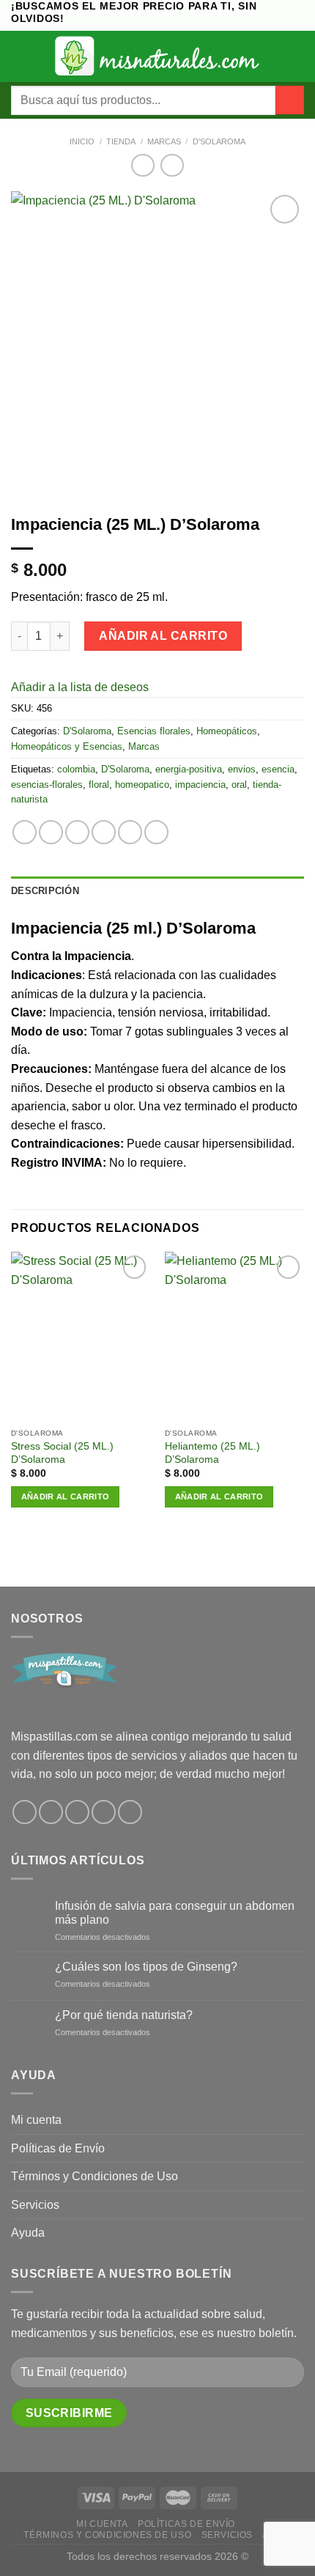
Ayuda (28, 2233)
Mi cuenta (36, 2120)
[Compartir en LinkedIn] (156, 832)
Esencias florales (154, 731)
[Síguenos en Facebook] (25, 1812)
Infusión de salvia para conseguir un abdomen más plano (175, 1913)
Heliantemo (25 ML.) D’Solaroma (212, 1453)
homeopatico (142, 785)
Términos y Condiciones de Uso (94, 2176)
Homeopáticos (227, 731)
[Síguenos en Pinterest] (104, 1812)
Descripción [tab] (45, 891)
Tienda (121, 141)
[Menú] (20, 56)
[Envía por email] (104, 832)
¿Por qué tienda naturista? (124, 2015)
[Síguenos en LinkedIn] (130, 1812)
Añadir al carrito (163, 636)
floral (99, 785)
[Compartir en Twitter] (77, 832)
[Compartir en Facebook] (51, 832)
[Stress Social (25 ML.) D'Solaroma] (81, 1336)
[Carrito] (297, 56)
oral (239, 785)
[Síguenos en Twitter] (77, 1812)
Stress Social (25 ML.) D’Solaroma (62, 1453)
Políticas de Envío (58, 2148)
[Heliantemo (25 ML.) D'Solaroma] (234, 1336)
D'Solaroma (219, 141)
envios (242, 769)
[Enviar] (290, 100)
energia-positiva (189, 769)
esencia (278, 769)
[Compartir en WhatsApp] (25, 832)
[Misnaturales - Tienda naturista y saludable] (158, 56)
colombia (76, 769)
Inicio (82, 141)
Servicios (35, 2205)
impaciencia (200, 785)
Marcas (164, 141)
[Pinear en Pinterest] (130, 832)
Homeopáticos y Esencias (67, 746)
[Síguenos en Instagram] (51, 1812)
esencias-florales (47, 785)
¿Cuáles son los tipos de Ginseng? (146, 1967)
